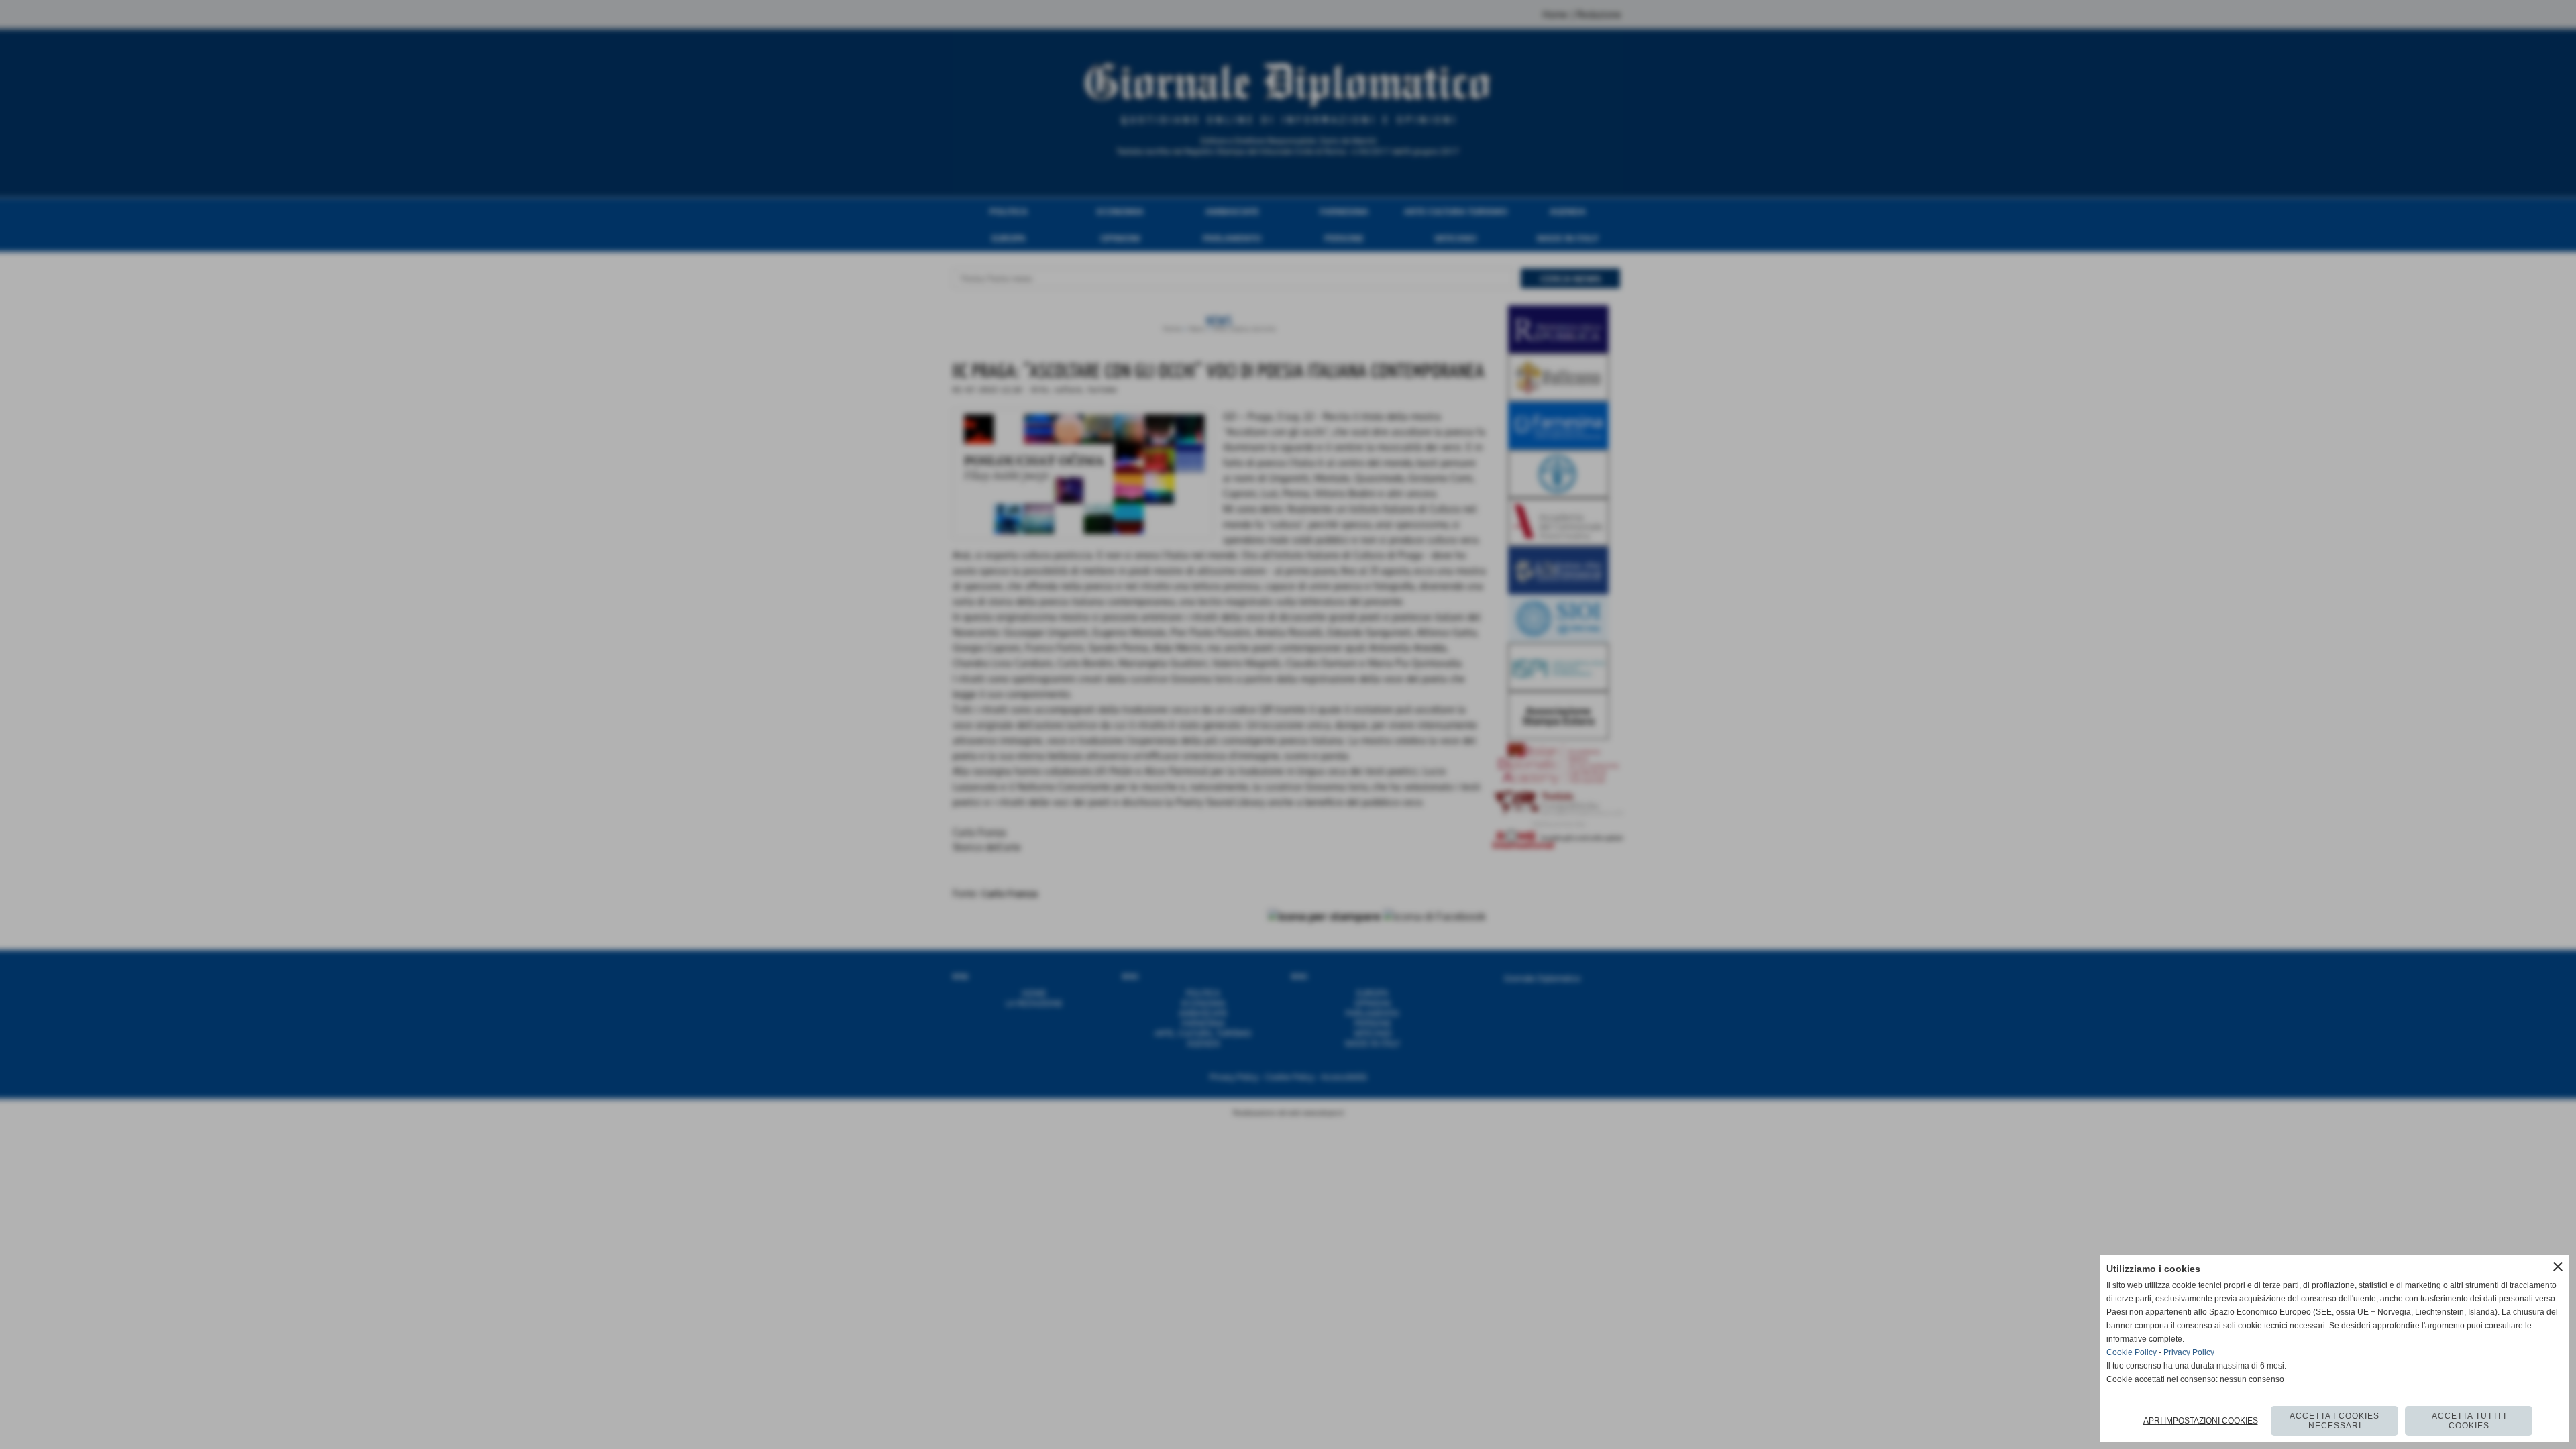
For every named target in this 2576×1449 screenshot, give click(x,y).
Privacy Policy (2189, 1352)
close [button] (2558, 1267)
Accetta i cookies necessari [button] (2334, 1421)
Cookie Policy (2132, 1352)
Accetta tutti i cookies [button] (2469, 1421)
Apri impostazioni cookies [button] (2201, 1421)
